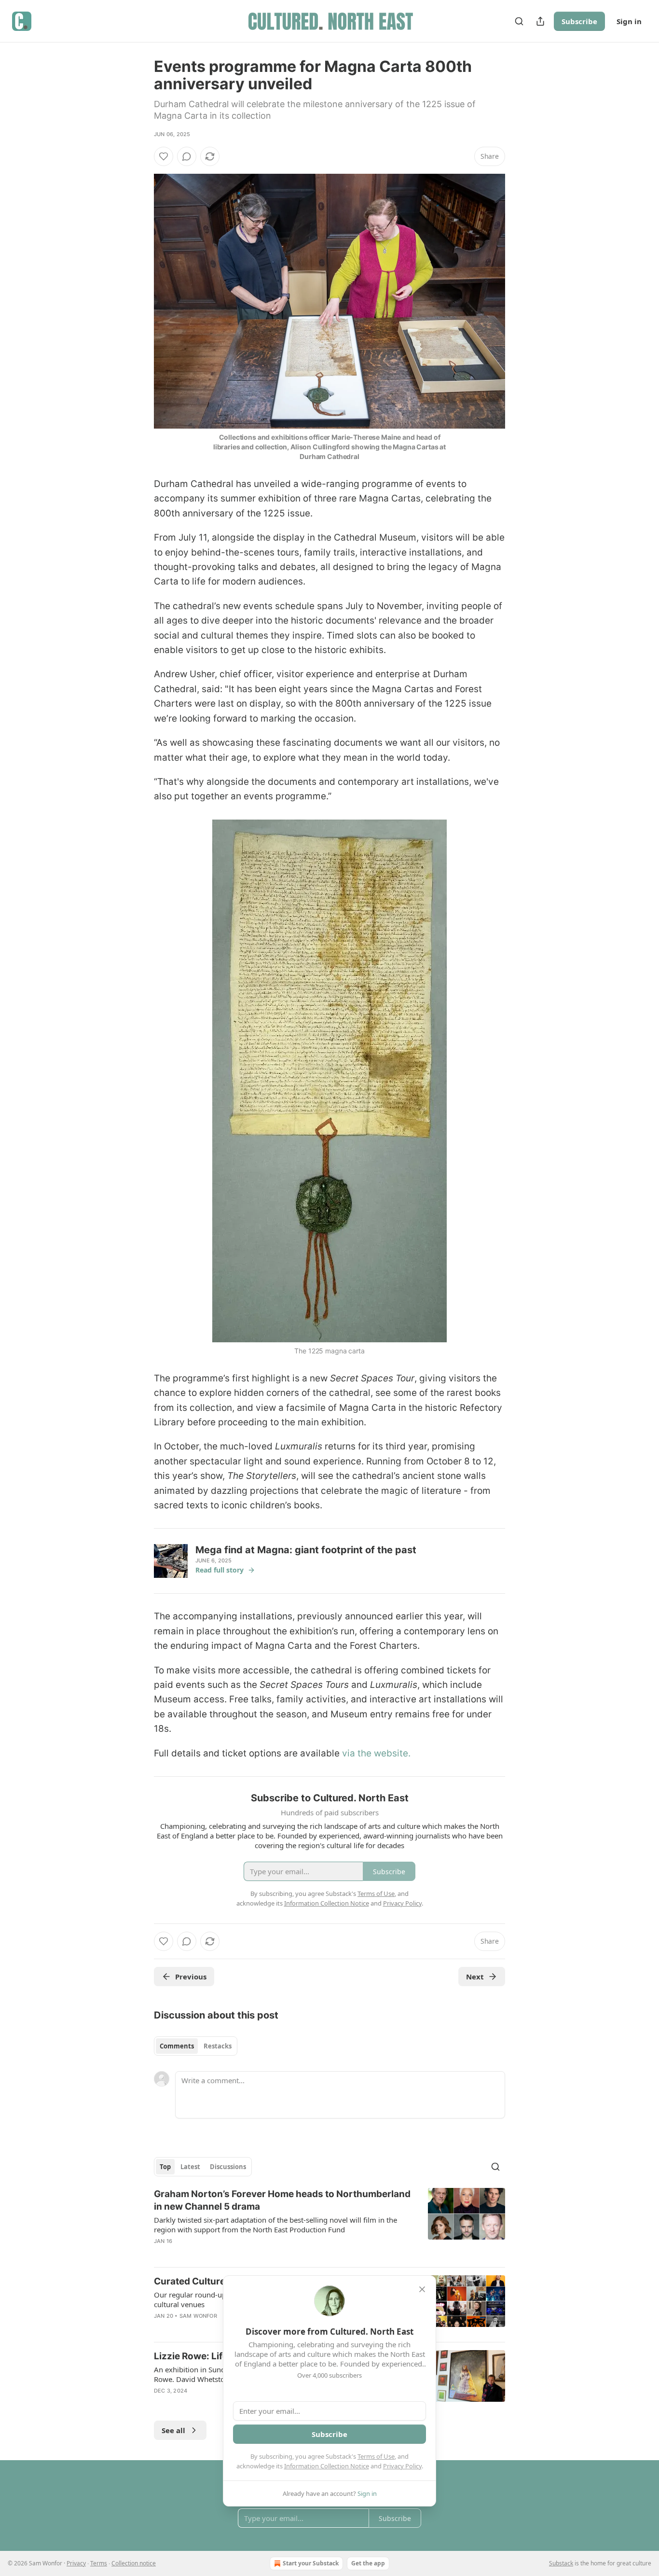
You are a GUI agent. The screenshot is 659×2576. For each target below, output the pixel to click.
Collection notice (134, 2563)
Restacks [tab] (218, 2046)
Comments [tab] (177, 2046)
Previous (191, 1977)
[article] (329, 2224)
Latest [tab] (190, 2167)
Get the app (368, 2563)
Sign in (629, 21)
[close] (422, 2289)
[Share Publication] (540, 21)
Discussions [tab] (228, 2167)
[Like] (164, 156)
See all (173, 2430)
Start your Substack (311, 2563)
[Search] (519, 21)
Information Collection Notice (327, 2466)
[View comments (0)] (187, 156)
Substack (561, 2563)
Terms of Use (376, 2456)
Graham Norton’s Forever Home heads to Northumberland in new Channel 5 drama (282, 2200)
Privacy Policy (402, 2466)
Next (475, 1977)
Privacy (76, 2563)
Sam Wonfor (198, 2316)
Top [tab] (165, 2167)
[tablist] (196, 2046)
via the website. (376, 1753)
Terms (99, 2563)
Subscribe (579, 21)
